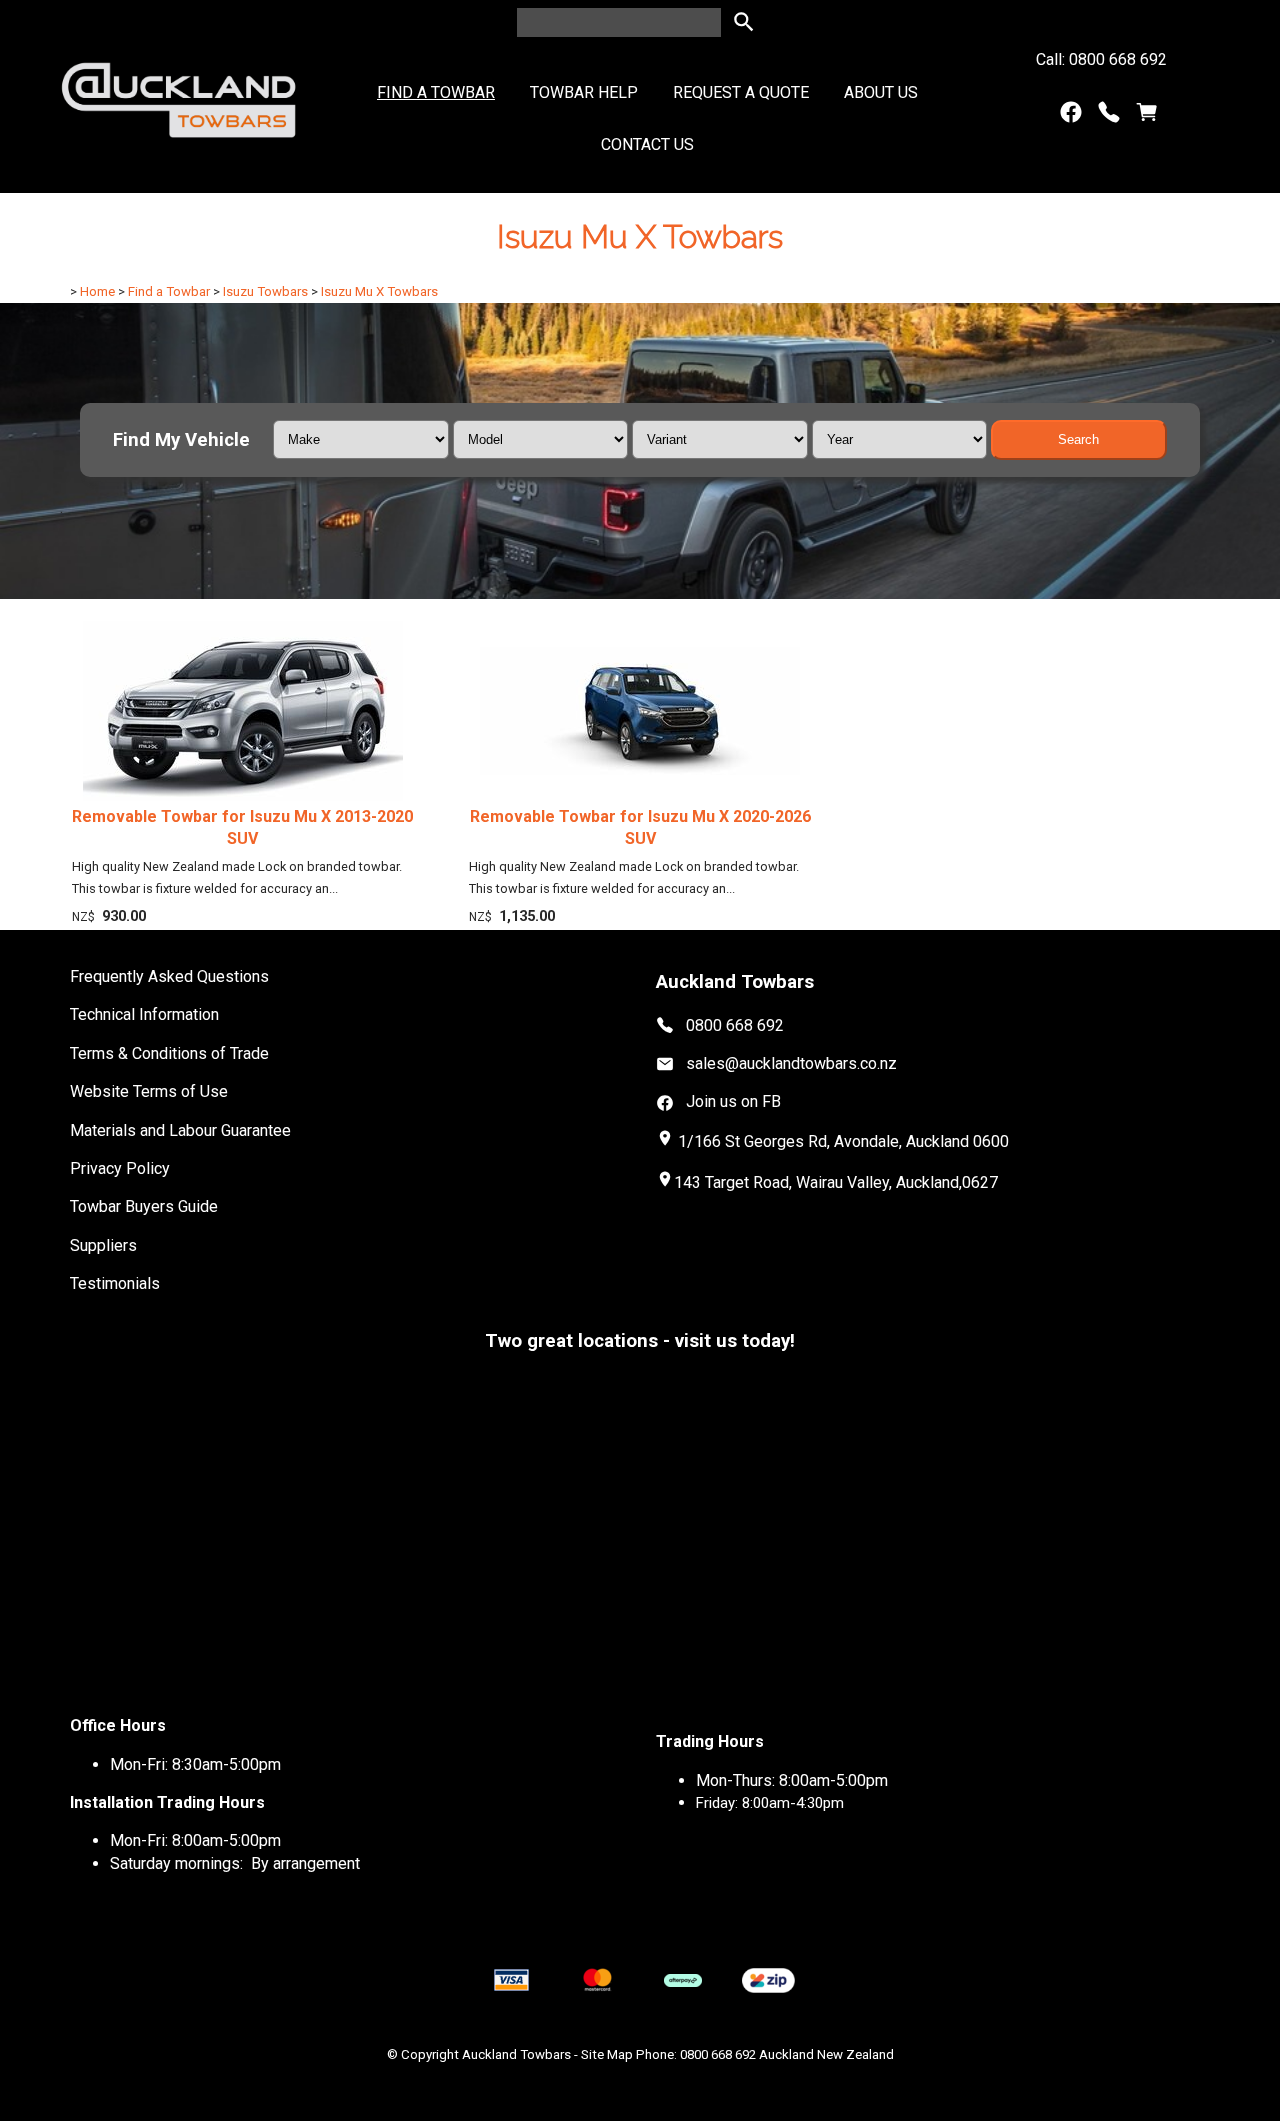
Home (97, 291)
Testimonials (115, 1283)
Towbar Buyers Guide (144, 1206)
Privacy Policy (120, 1168)
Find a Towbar (436, 92)
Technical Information (144, 1014)
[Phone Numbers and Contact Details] (1109, 116)
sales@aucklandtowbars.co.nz (791, 1063)
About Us (881, 92)
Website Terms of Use (149, 1091)
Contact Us (647, 144)
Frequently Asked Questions (169, 976)
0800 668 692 (735, 1024)
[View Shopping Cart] (1147, 116)
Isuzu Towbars (265, 291)
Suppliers (103, 1245)
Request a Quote (741, 92)
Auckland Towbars (516, 2054)
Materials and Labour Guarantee (180, 1130)
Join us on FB (733, 1101)
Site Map (607, 2054)
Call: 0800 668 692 (1101, 59)
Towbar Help (584, 92)
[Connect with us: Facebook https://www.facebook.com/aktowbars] (1071, 116)
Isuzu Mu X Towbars (379, 291)
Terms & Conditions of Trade (169, 1053)
